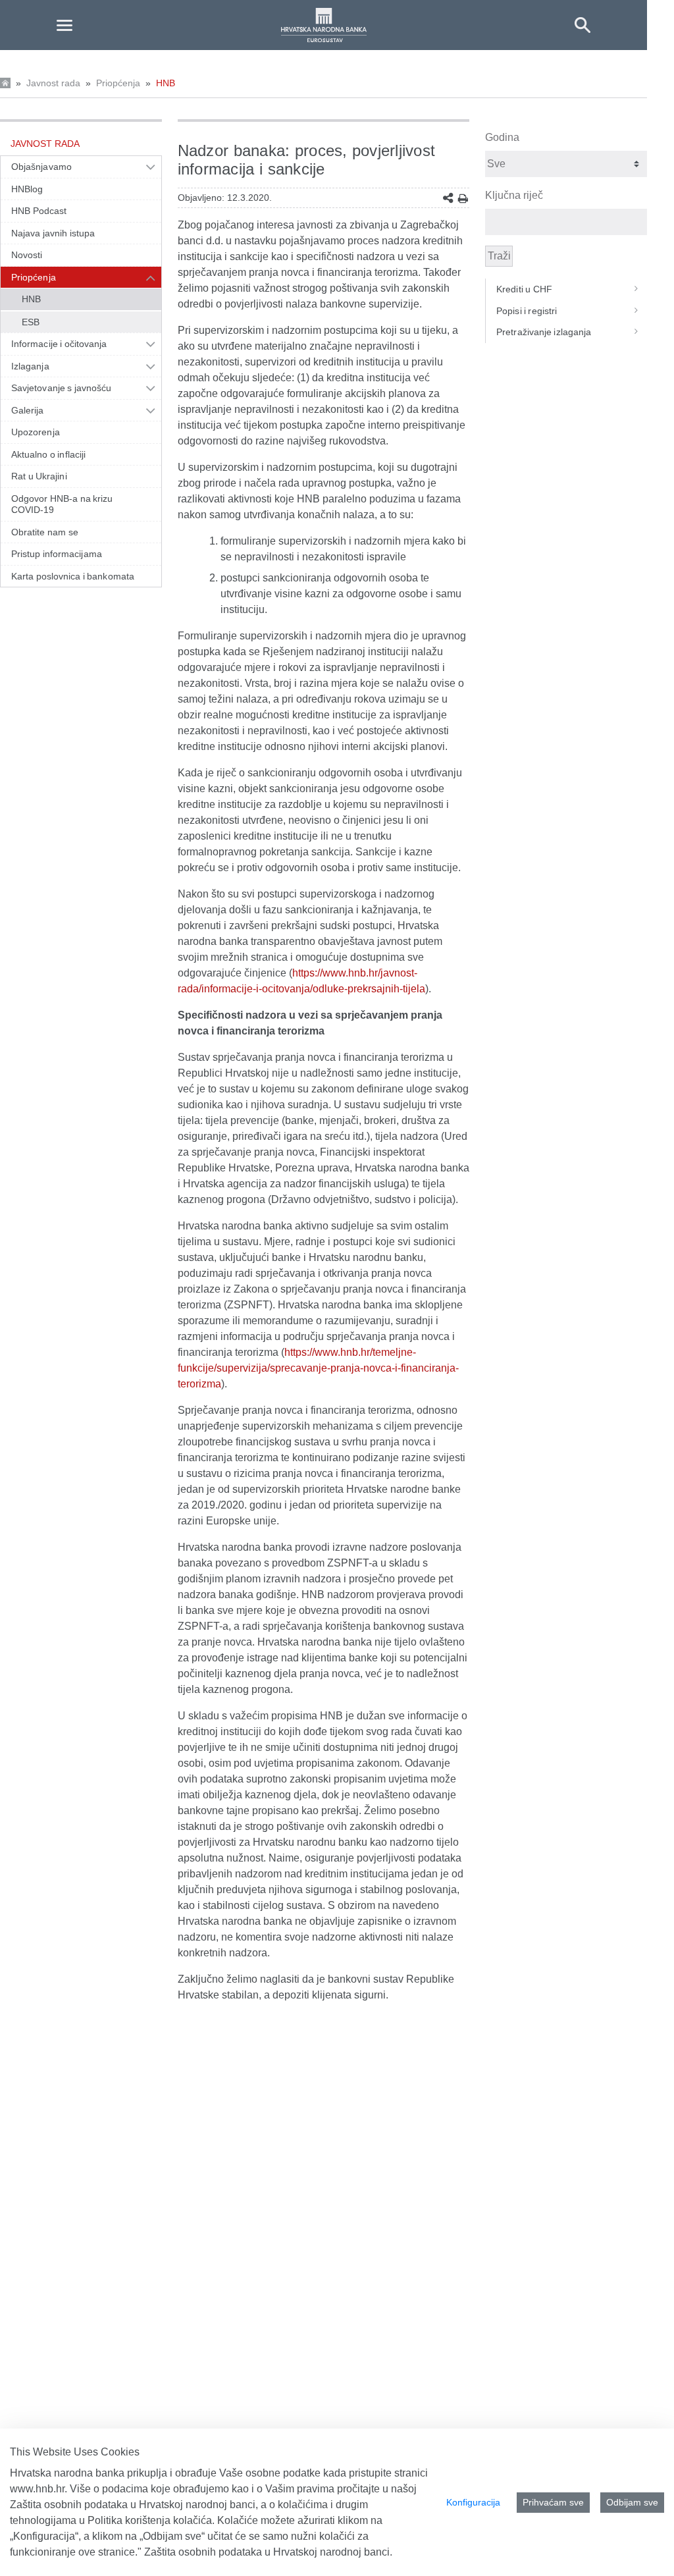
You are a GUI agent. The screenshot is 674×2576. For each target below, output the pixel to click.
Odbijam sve (632, 2502)
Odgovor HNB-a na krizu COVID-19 (62, 504)
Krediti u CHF (524, 289)
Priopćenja (118, 83)
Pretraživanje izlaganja (544, 332)
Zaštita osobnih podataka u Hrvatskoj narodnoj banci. (268, 2552)
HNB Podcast (39, 211)
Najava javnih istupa (53, 233)
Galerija (28, 410)
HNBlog (27, 189)
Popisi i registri (527, 311)
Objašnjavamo (41, 167)
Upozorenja (36, 432)
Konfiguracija (473, 2502)
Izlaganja (30, 366)
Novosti (27, 255)
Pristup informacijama (57, 554)
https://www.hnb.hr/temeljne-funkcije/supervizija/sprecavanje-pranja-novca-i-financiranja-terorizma (318, 1368)
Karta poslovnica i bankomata (73, 576)
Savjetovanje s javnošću (61, 388)
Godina (502, 137)
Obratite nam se (45, 532)
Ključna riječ (514, 195)
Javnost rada (53, 83)
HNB (166, 83)
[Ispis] (463, 199)
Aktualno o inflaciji (48, 454)
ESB (31, 322)
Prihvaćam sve (553, 2502)
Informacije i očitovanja (59, 344)
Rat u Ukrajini (39, 476)
